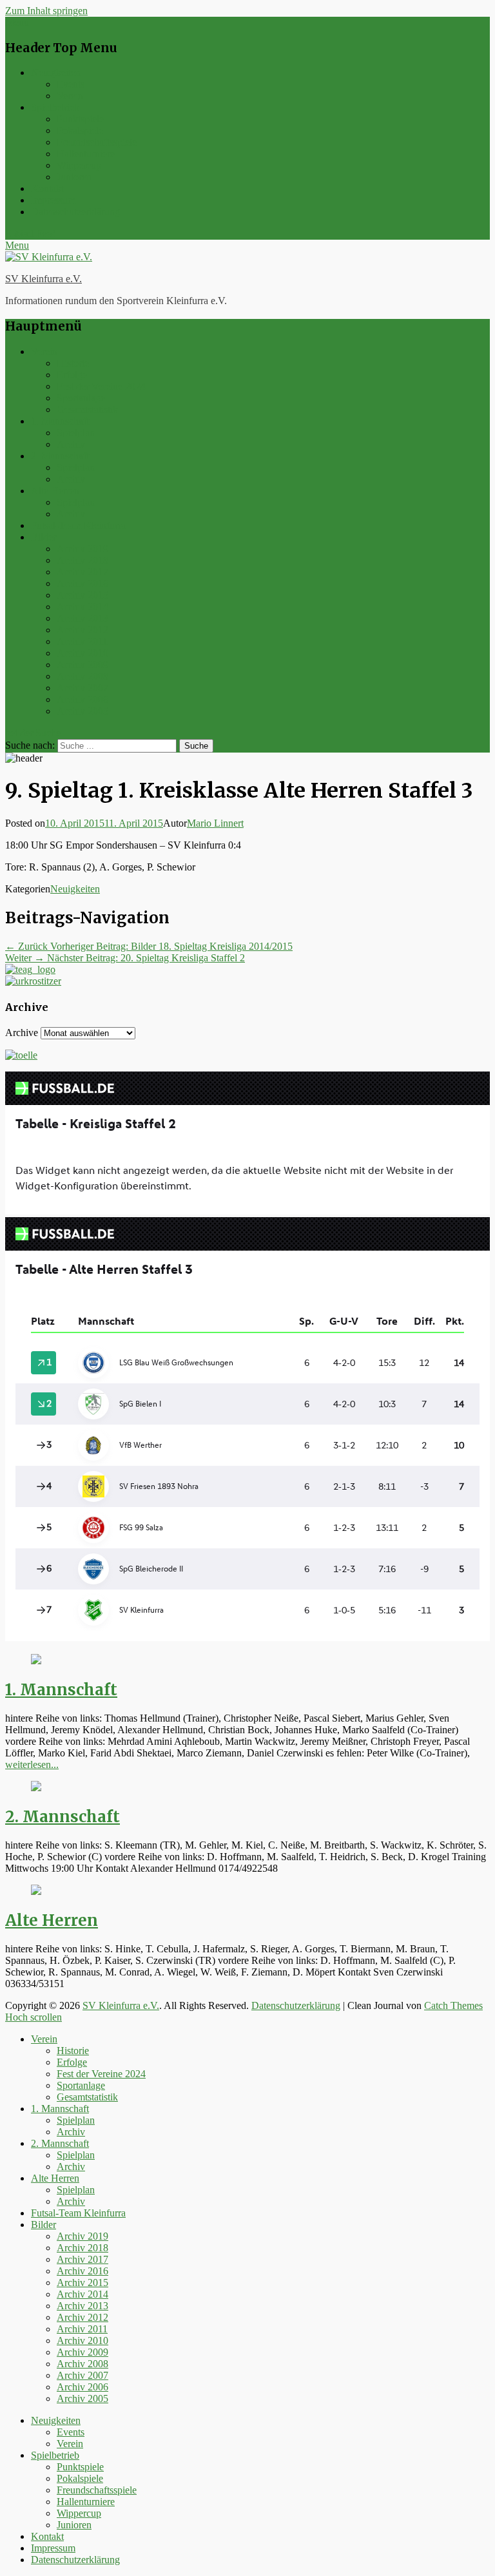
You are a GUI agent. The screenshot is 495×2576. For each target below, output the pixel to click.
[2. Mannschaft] (36, 1788)
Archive (22, 1033)
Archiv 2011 (82, 641)
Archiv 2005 (82, 711)
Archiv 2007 (82, 688)
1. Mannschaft (60, 421)
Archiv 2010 (82, 653)
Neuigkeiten (56, 72)
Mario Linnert (215, 823)
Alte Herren (55, 491)
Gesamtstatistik (87, 409)
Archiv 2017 (82, 572)
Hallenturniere (86, 154)
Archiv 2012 (82, 630)
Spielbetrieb (55, 107)
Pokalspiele (80, 130)
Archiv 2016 (82, 583)
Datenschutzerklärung (75, 212)
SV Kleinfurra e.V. (44, 279)
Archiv (71, 444)
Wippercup (79, 165)
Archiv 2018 (82, 560)
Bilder (44, 537)
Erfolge (72, 375)
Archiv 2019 (82, 549)
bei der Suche (33, 733)
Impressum (53, 200)
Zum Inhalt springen (46, 11)
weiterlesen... (32, 1764)
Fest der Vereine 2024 (101, 386)
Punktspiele (80, 119)
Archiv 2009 (82, 665)
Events (71, 84)
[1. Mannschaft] (36, 1661)
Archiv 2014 (82, 607)
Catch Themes (453, 2005)
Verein (70, 96)
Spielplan (76, 433)
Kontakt (47, 188)
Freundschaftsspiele (97, 142)
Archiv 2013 (82, 618)
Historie (73, 363)
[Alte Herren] (36, 1891)
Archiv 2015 (82, 595)
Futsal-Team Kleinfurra (78, 525)
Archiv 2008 (82, 676)
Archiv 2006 (82, 699)
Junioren (74, 177)
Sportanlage (81, 398)
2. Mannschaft (60, 456)
